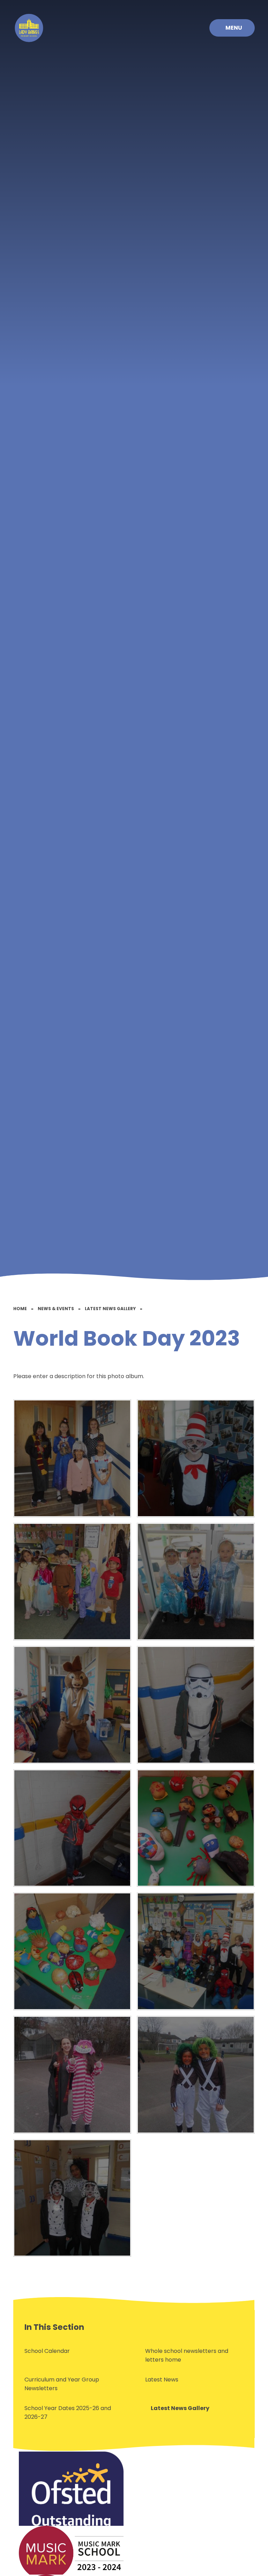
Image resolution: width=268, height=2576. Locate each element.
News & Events (56, 1309)
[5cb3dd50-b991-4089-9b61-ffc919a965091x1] (72, 1828)
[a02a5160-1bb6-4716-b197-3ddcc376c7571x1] (72, 1951)
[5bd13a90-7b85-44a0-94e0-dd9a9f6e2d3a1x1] (72, 2075)
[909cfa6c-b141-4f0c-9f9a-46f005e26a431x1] (196, 2075)
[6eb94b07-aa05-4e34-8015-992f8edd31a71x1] (72, 1582)
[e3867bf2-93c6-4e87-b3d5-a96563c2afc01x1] (72, 1705)
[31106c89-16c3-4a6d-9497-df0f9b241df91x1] (196, 1951)
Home (20, 1309)
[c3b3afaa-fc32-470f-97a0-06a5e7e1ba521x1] (72, 1458)
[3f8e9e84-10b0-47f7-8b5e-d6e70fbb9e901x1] (196, 1705)
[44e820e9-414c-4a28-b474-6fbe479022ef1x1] (196, 1828)
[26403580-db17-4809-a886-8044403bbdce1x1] (196, 1582)
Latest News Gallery (110, 1309)
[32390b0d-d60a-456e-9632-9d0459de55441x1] (72, 2198)
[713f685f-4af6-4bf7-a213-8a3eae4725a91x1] (196, 1458)
